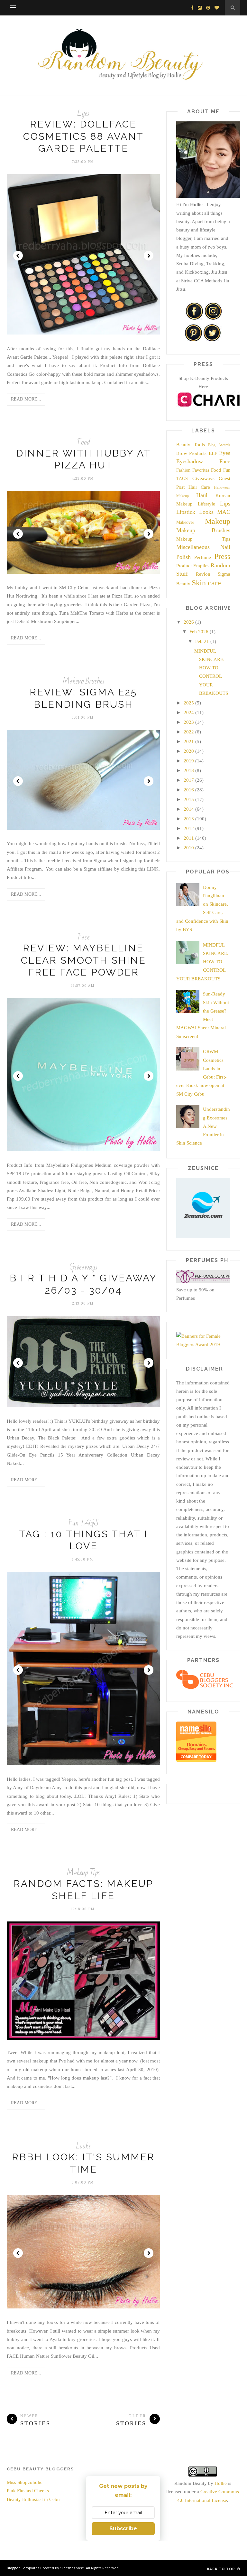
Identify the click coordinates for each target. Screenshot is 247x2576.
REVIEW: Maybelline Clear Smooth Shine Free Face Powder (83, 960)
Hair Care (199, 487)
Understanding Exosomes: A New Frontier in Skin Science (203, 1126)
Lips (225, 504)
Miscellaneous (193, 547)
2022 (189, 732)
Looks (83, 2146)
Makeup (218, 521)
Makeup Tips (83, 1873)
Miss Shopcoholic (25, 2482)
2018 (189, 770)
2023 (189, 722)
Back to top (221, 2569)
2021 (189, 741)
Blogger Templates (23, 2568)
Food (83, 442)
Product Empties (193, 566)
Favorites (201, 470)
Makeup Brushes (83, 681)
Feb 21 (202, 641)
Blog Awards (219, 445)
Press (222, 556)
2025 (189, 703)
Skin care (206, 583)
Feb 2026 (199, 632)
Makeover (185, 522)
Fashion (183, 470)
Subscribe (123, 2529)
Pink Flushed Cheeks (28, 2491)
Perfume (203, 557)
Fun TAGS (83, 1523)
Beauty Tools (191, 445)
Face (83, 937)
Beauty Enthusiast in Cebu (33, 2499)
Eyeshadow (190, 461)
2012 (189, 828)
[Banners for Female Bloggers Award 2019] (203, 1345)
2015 (189, 799)
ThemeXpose (73, 2568)
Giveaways (83, 1267)
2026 (189, 622)
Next (149, 256)
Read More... (26, 399)
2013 (189, 819)
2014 (189, 809)
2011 (189, 838)
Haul (202, 495)
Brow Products (191, 453)
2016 (189, 790)
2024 (189, 712)
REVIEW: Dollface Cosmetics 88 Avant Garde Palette (83, 136)
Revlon (203, 574)
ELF (213, 453)
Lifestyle (206, 504)
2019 (189, 761)
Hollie (221, 2483)
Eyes (83, 113)
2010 (189, 848)
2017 (189, 780)
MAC (224, 512)
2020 (189, 751)
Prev (18, 256)
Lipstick (186, 512)
